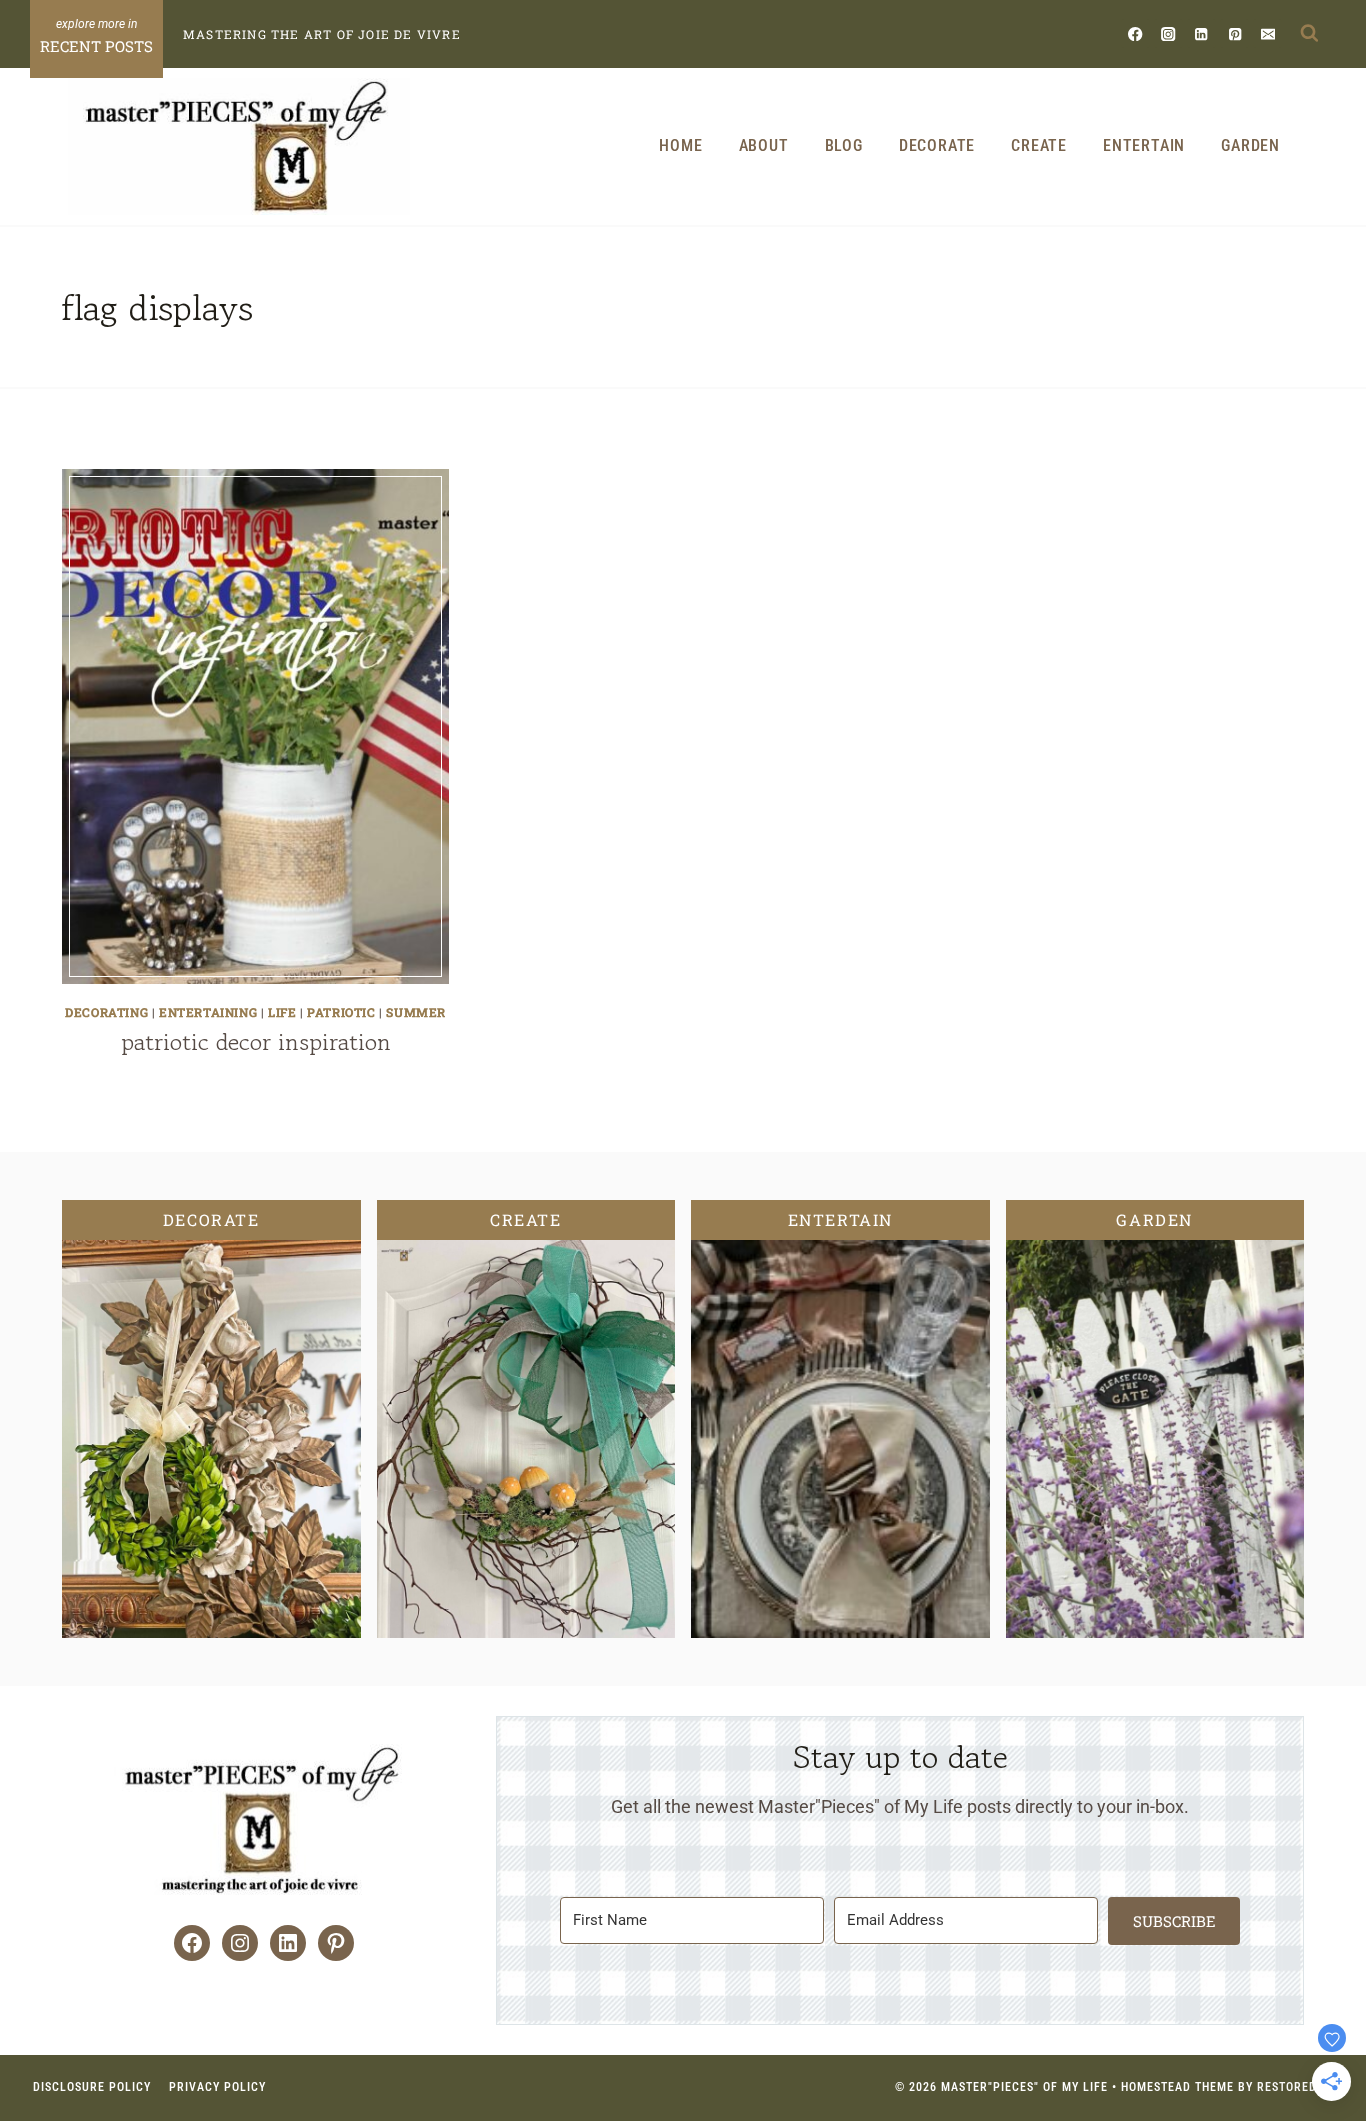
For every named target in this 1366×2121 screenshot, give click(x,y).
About (764, 145)
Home (680, 145)
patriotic (341, 1012)
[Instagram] (1168, 33)
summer (416, 1012)
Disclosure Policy (92, 2087)
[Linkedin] (1201, 33)
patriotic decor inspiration (256, 1041)
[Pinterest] (1234, 33)
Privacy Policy (217, 2087)
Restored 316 (1299, 2087)
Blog (844, 145)
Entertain (1144, 145)
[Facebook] (1135, 33)
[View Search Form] (1309, 34)
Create (1039, 145)
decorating (106, 1012)
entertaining (208, 1012)
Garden (1250, 145)
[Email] (1267, 33)
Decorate (937, 145)
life (282, 1012)
